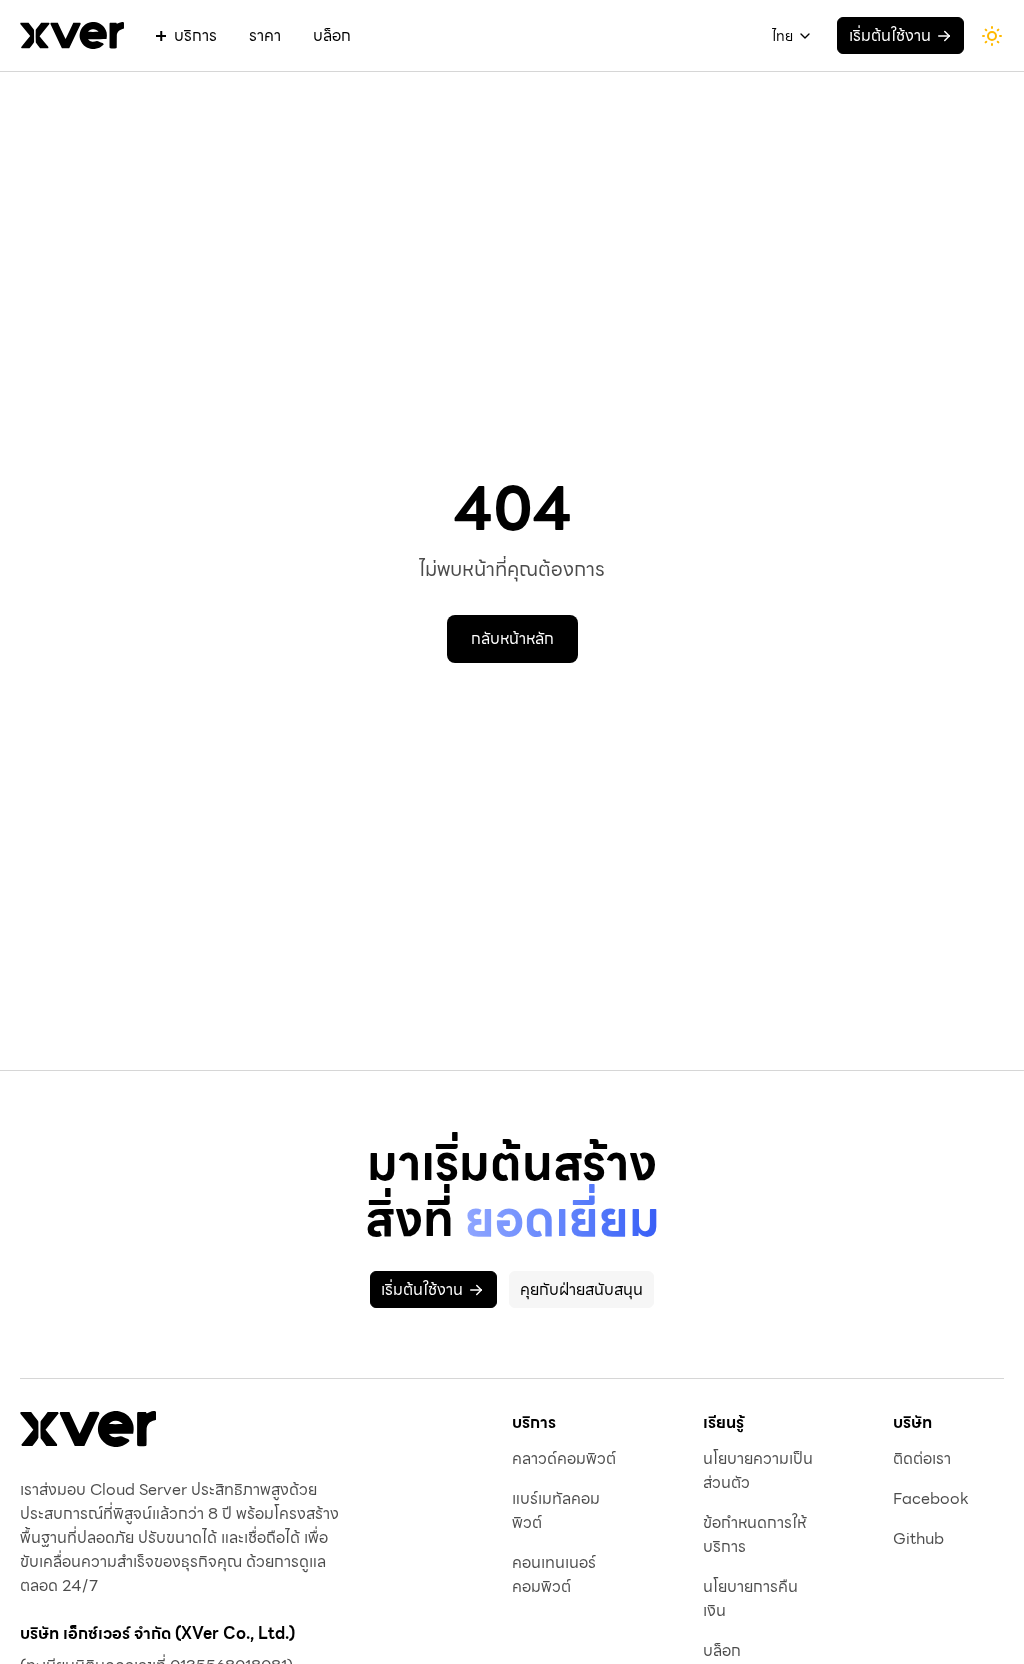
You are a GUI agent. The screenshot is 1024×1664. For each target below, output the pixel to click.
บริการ (195, 36)
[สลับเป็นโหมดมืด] (992, 36)
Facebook (931, 1499)
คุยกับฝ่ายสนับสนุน (581, 1289)
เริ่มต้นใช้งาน (890, 35)
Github (918, 1539)
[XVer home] (72, 35)
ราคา (265, 36)
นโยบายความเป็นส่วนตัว (758, 1471)
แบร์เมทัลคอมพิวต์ (556, 1511)
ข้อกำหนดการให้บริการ (754, 1535)
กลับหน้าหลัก (512, 638)
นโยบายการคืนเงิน (750, 1599)
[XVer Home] (88, 1429)
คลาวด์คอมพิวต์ (564, 1459)
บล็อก (332, 36)
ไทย (782, 36)
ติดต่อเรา (922, 1459)
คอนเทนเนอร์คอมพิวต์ (554, 1575)
